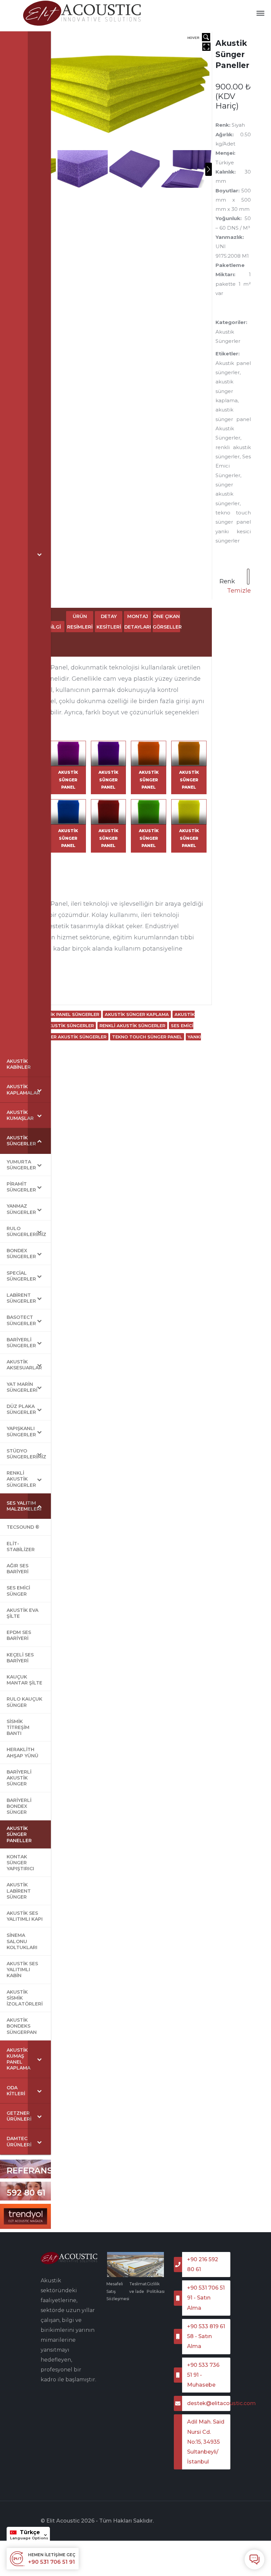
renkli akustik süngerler (132, 1026)
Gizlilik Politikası (156, 2288)
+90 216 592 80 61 (26, 2185)
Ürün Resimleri (80, 622)
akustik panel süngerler (67, 1014)
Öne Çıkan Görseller (166, 622)
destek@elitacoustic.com (209, 2403)
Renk (227, 581)
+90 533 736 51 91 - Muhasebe (203, 2375)
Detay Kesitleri (109, 622)
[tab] (80, 622)
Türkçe (30, 2532)
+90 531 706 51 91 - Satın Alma (206, 2298)
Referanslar (38, 2170)
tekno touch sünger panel (147, 1037)
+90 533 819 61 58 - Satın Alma (206, 2336)
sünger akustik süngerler (72, 1037)
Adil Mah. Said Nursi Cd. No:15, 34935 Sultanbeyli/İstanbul (206, 2442)
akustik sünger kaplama (137, 1014)
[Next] (209, 169)
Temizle (239, 591)
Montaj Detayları (138, 622)
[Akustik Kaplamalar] (82, 13)
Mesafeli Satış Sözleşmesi (118, 2291)
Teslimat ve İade (138, 2288)
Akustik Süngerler (70, 1026)
